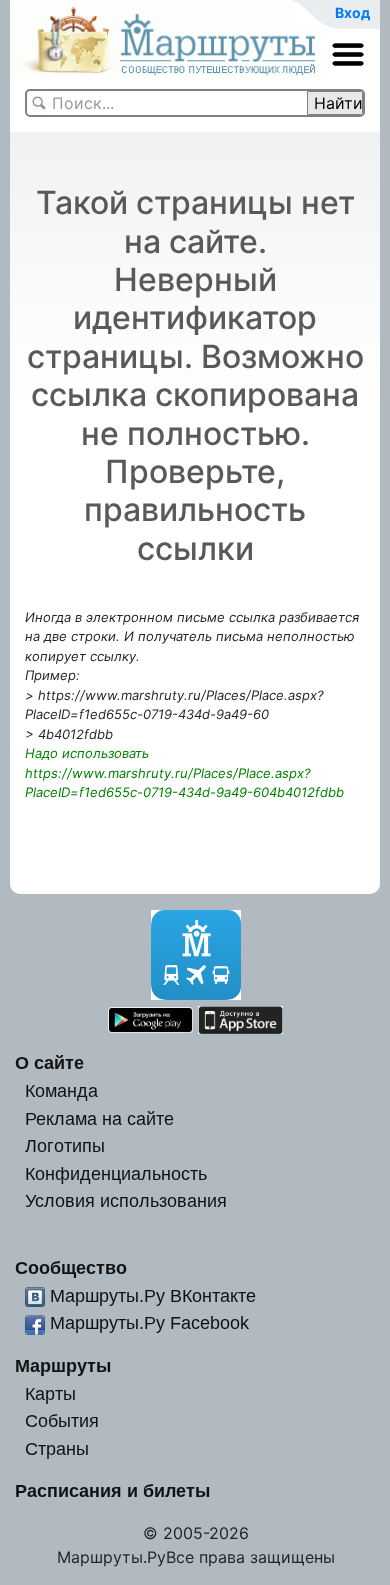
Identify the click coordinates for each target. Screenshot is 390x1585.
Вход (352, 12)
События (62, 1420)
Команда (61, 1090)
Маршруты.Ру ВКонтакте (153, 1295)
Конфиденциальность (116, 1173)
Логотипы (65, 1145)
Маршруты (63, 1365)
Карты (50, 1393)
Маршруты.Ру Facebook (149, 1322)
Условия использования (126, 1200)
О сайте (49, 1062)
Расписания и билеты (112, 1490)
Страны (57, 1448)
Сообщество (71, 1267)
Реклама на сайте (99, 1118)
